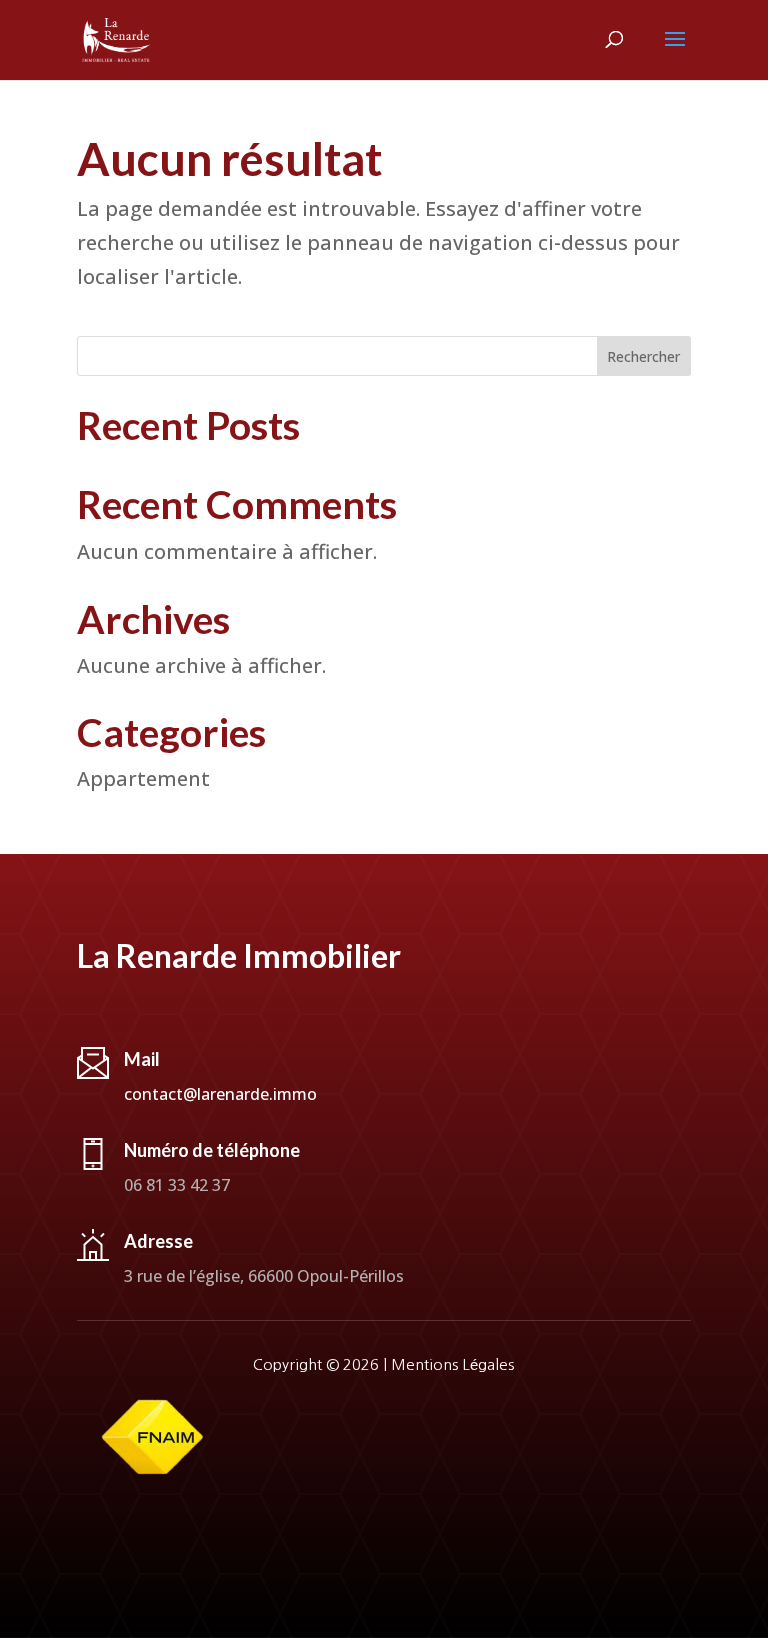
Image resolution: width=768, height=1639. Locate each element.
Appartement (143, 778)
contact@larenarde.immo (220, 1094)
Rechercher (643, 356)
